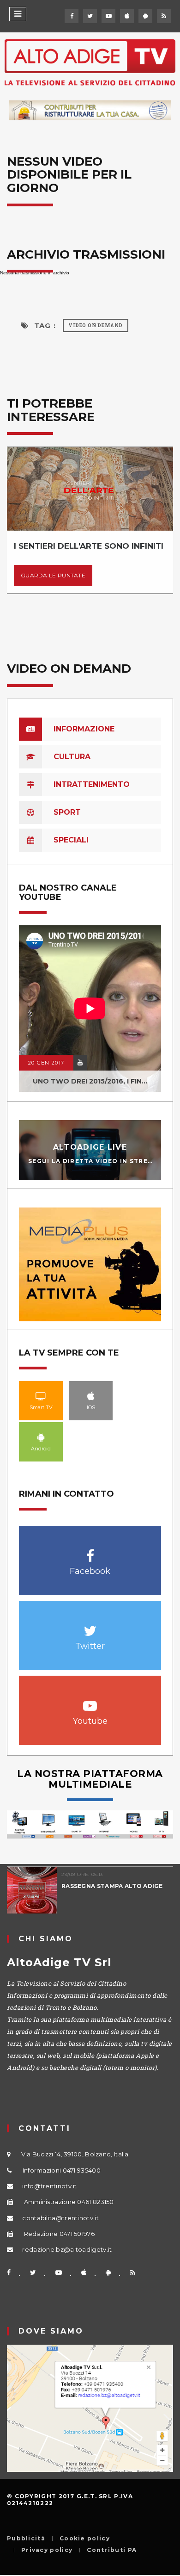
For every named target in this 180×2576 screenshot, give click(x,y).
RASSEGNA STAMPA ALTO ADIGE (112, 1886)
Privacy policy (47, 2550)
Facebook (90, 1551)
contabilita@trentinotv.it (60, 2218)
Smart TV (41, 1396)
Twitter (90, 1626)
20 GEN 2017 (46, 1063)
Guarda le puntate (53, 575)
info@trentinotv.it (49, 2186)
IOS (91, 1396)
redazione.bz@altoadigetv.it (67, 2249)
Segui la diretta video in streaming (100, 1161)
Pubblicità (26, 2539)
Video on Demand (96, 325)
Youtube (90, 1701)
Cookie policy (85, 2539)
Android (41, 1437)
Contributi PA (112, 2550)
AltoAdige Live (90, 1147)
